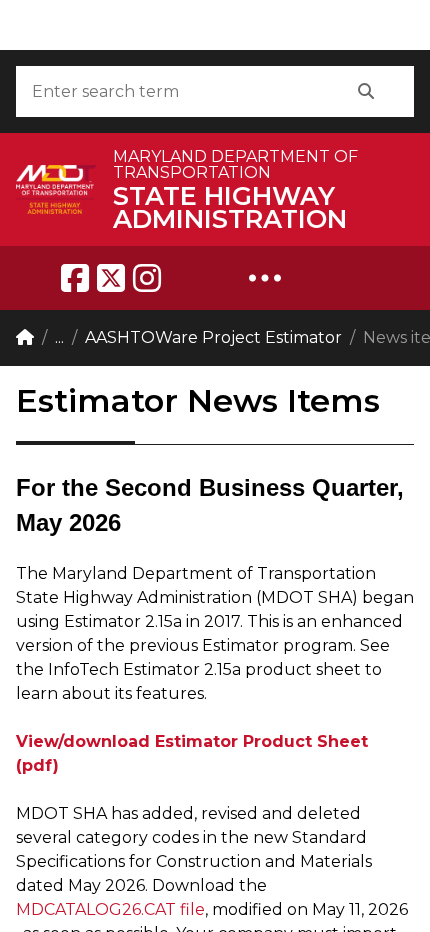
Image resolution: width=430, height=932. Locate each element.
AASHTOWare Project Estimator (213, 337)
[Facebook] (75, 278)
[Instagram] (147, 278)
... (59, 337)
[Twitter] (111, 278)
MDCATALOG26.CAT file (110, 909)
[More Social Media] (265, 278)
